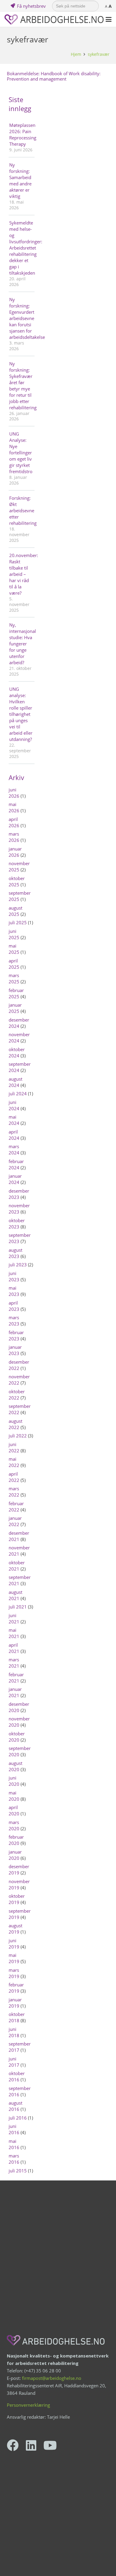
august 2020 (15, 1766)
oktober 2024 (17, 1052)
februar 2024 (16, 1164)
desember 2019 (19, 1870)
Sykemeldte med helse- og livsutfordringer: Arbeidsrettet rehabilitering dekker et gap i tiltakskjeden (21, 248)
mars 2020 (14, 1825)
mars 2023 (14, 1321)
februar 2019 (16, 1988)
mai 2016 (14, 2144)
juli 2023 (18, 1265)
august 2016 (15, 2106)
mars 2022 (14, 1492)
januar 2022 (15, 1521)
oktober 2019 (17, 1899)
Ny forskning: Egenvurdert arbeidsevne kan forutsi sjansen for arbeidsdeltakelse (21, 318)
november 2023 (19, 1209)
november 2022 (19, 1380)
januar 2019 (15, 2003)
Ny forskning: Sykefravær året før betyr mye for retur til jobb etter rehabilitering (21, 386)
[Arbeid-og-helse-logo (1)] (54, 20)
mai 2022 (14, 1462)
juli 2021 (18, 1607)
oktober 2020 (17, 1737)
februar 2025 (16, 993)
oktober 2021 (17, 1566)
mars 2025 (14, 978)
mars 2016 (14, 2159)
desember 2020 (19, 1707)
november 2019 (19, 1884)
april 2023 (14, 1306)
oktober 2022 (17, 1395)
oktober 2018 (17, 2017)
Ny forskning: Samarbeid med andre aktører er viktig (20, 180)
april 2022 (14, 1477)
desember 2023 (19, 1194)
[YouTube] (50, 2445)
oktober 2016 (17, 2076)
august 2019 (15, 1929)
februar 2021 (16, 1678)
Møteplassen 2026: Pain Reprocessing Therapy (21, 134)
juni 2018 (14, 2032)
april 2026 (14, 822)
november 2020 (19, 1722)
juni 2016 (14, 2129)
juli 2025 (18, 922)
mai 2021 (14, 1633)
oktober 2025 (17, 881)
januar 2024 (15, 1179)
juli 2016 (18, 2118)
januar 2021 (15, 1692)
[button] (109, 19)
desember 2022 (19, 1365)
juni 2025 (14, 934)
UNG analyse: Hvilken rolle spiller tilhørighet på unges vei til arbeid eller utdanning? (21, 714)
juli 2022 (18, 1436)
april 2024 (14, 1135)
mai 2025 (14, 949)
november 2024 (19, 1038)
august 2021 (15, 1595)
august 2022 (15, 1424)
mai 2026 (14, 807)
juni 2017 (14, 2062)
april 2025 (14, 964)
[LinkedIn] (31, 2445)
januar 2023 (15, 1350)
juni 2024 (14, 1105)
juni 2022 (14, 1447)
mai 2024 (14, 1120)
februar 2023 (16, 1335)
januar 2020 (15, 1855)
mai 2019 (14, 1958)
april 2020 (14, 1810)
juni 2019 (14, 1944)
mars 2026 (14, 837)
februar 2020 (16, 1840)
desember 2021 (19, 1536)
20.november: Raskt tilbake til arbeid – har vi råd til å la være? (21, 574)
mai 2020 (14, 1796)
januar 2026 (15, 852)
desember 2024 (19, 1023)
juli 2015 (18, 2171)
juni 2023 (14, 1276)
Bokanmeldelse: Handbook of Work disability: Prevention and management (54, 76)
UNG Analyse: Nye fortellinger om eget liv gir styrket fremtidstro (21, 453)
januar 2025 (15, 1008)
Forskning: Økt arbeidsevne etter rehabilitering (21, 510)
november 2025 (19, 866)
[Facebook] (13, 2445)
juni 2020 (14, 1781)
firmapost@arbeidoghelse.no (52, 2378)
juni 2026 (14, 793)
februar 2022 (16, 1507)
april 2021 (14, 1648)
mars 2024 (14, 1149)
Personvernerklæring (28, 2405)
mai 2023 (14, 1291)
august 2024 (15, 1082)
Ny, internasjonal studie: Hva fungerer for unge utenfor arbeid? (21, 644)
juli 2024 (18, 1094)
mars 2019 (14, 1973)
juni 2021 (14, 1618)
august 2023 (15, 1253)
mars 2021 (14, 1663)
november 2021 (19, 1551)
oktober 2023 (17, 1224)
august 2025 (15, 911)
